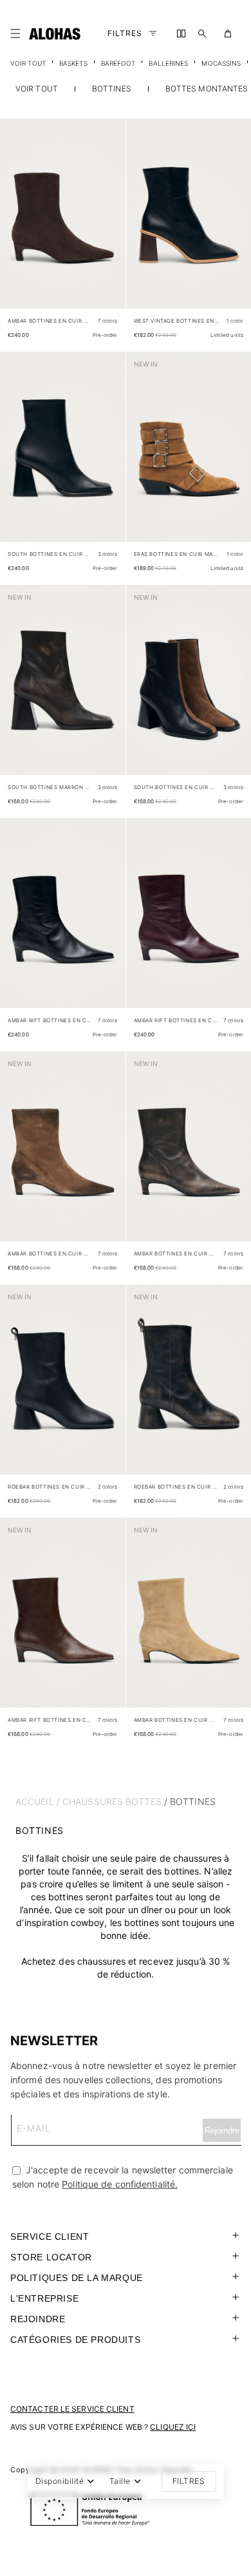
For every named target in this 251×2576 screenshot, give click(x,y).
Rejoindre (38, 2319)
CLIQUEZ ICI (173, 2427)
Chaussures (93, 1801)
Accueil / (38, 1801)
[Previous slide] (17, 224)
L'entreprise (44, 2298)
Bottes (144, 1801)
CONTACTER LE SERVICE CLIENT (72, 2409)
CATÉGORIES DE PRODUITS (75, 2340)
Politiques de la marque (77, 2278)
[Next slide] (109, 224)
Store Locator (51, 2257)
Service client (50, 2237)
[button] (18, 33)
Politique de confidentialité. (120, 2184)
